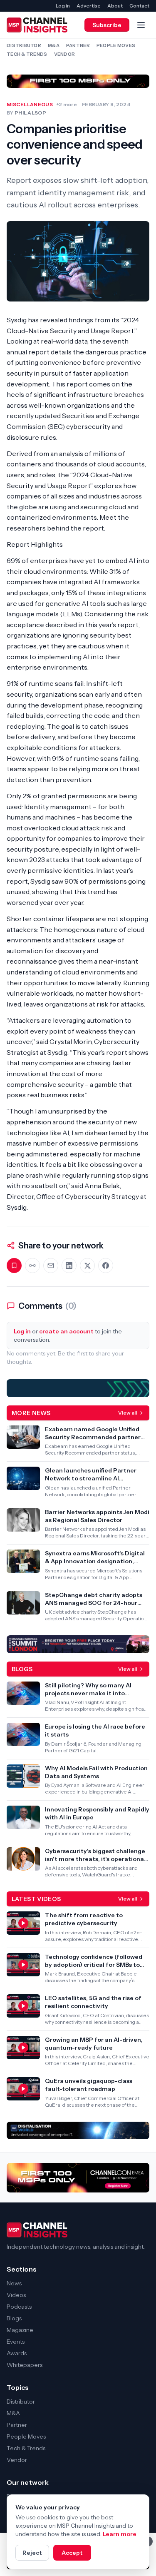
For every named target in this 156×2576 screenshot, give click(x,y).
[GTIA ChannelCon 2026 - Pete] (78, 81)
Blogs (14, 2318)
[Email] (51, 1266)
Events (16, 2342)
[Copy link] (32, 1266)
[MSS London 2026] (78, 1644)
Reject (32, 2553)
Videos (16, 2295)
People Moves (116, 45)
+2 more (67, 104)
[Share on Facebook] (106, 1266)
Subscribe (107, 25)
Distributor (24, 45)
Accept (72, 2553)
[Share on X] (87, 1266)
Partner (78, 45)
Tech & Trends (27, 54)
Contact (139, 6)
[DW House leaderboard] (78, 2130)
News (14, 2283)
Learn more (120, 2534)
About (115, 6)
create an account (66, 1331)
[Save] (14, 1266)
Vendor (65, 54)
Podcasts (19, 2307)
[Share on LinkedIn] (69, 1266)
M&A (54, 45)
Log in (63, 6)
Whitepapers (25, 2365)
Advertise (89, 6)
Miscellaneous (30, 104)
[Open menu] (141, 25)
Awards (17, 2353)
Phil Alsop (30, 113)
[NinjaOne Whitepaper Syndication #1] (78, 1388)
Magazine (20, 2330)
